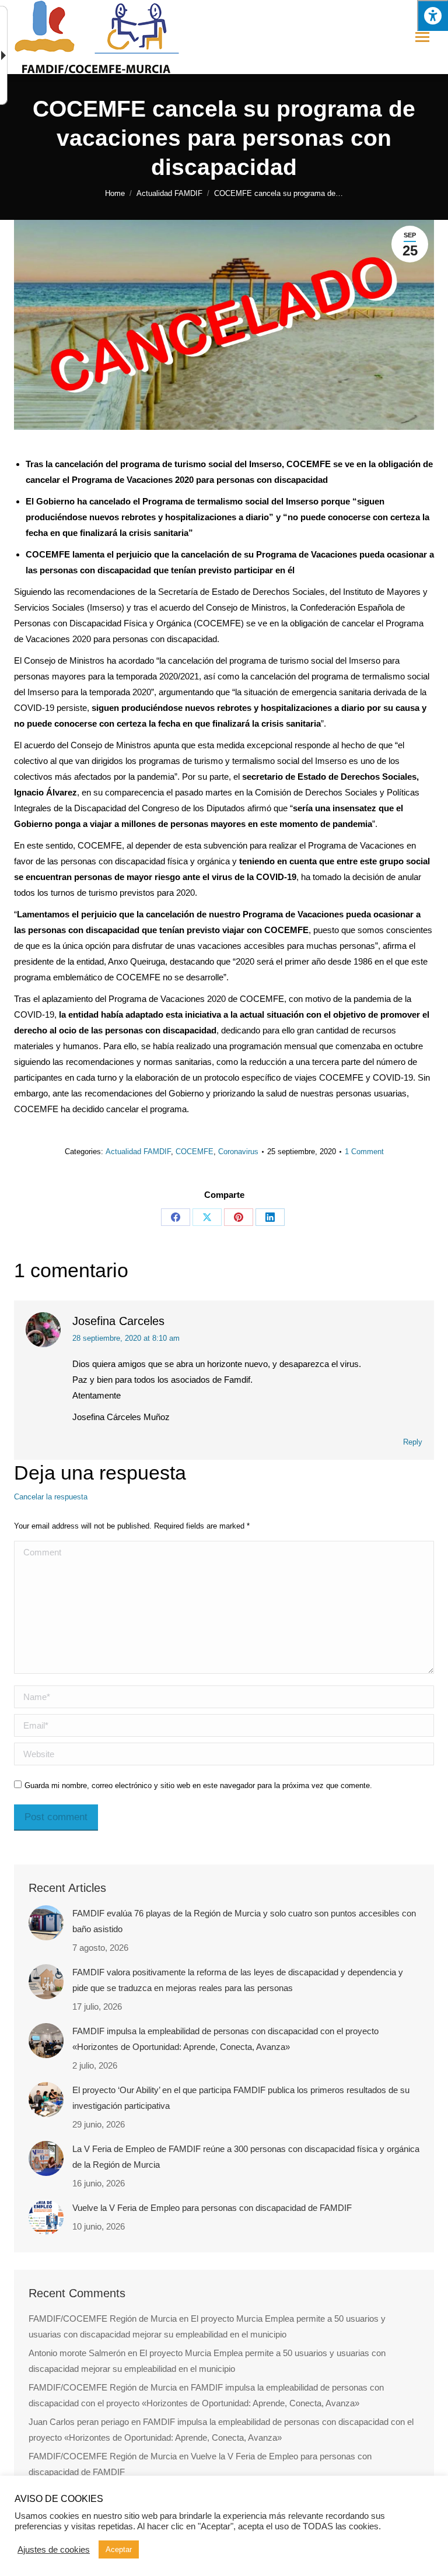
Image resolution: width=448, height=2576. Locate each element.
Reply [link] (413, 1442)
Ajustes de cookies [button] (54, 2550)
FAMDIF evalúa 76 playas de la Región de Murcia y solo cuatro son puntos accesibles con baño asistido (244, 1921)
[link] (115, 193)
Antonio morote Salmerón (77, 2353)
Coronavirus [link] (238, 1152)
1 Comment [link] (364, 1152)
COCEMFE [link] (195, 1152)
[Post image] (46, 1923)
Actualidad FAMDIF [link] (138, 1152)
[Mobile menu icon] (422, 37)
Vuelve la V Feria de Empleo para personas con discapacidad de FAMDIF (212, 2208)
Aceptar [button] (119, 2549)
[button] (433, 15)
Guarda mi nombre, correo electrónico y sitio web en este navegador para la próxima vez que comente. (198, 1785)
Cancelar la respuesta (51, 1497)
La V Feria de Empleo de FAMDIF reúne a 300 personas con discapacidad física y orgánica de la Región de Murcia (246, 2157)
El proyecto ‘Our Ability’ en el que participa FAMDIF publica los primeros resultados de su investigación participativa (241, 2098)
